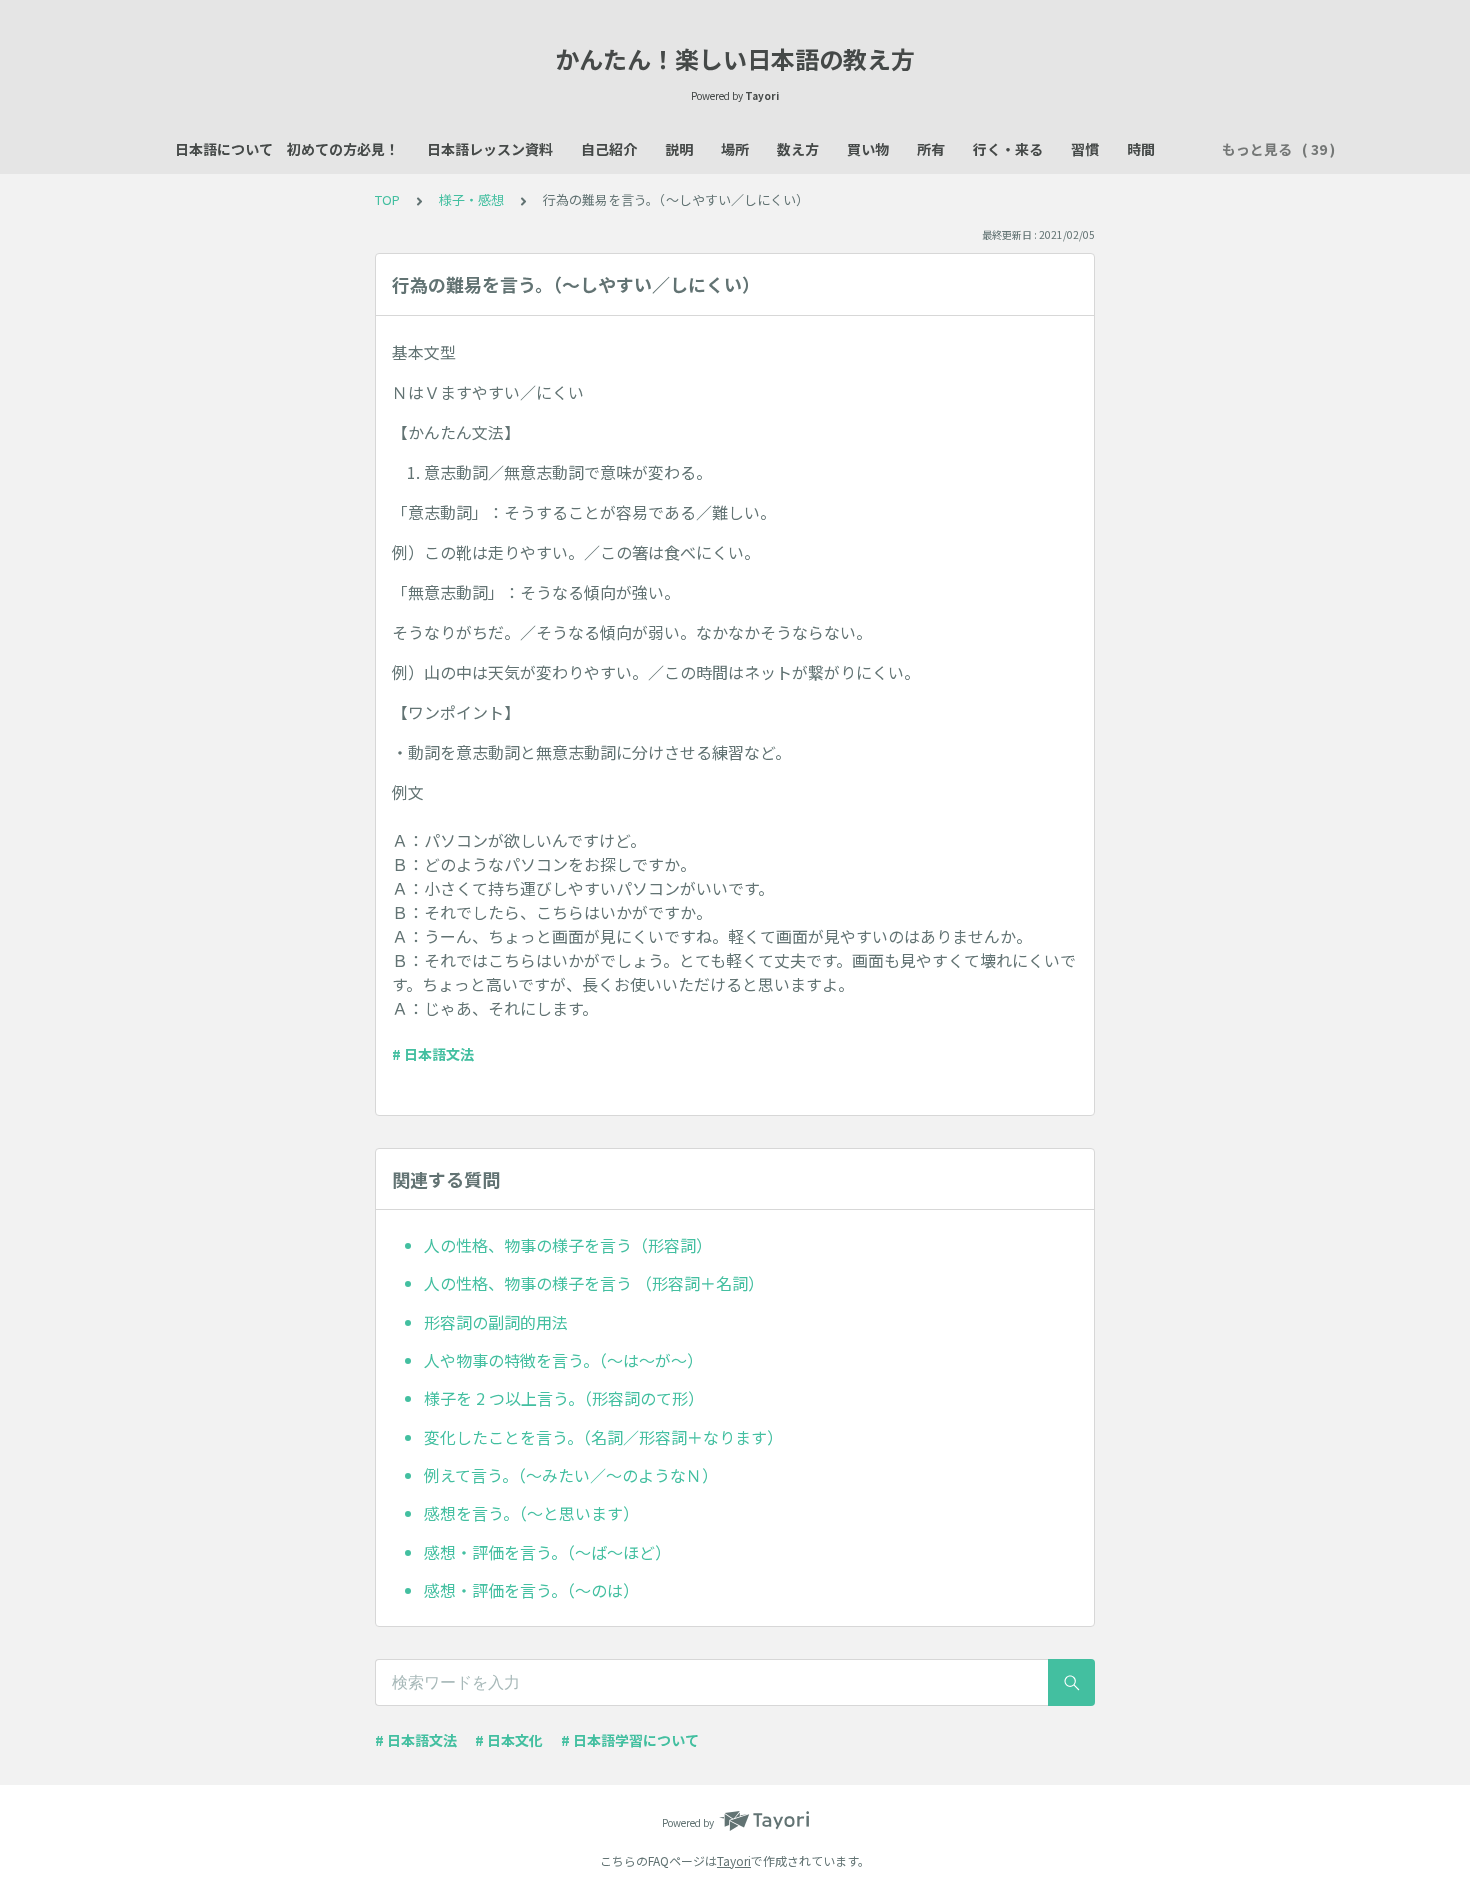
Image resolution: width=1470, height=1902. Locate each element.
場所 (735, 149)
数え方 (798, 149)
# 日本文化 (509, 1740)
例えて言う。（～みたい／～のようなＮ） (571, 1475)
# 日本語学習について (630, 1740)
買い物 (868, 149)
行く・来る (1008, 149)
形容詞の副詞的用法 (496, 1322)
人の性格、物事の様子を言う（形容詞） (568, 1245)
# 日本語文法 (433, 1054)
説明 (679, 149)
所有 (931, 149)
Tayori (734, 1860)
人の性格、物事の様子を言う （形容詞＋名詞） (594, 1283)
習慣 (1085, 149)
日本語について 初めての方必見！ (287, 149)
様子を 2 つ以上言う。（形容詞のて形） (564, 1398)
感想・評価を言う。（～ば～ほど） (547, 1552)
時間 (1141, 149)
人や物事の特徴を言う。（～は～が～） (563, 1360)
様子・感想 (471, 199)
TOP (387, 199)
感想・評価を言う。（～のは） (531, 1590)
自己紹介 (609, 149)
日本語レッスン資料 (490, 149)
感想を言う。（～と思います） (531, 1513)
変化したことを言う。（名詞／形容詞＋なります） (603, 1437)
